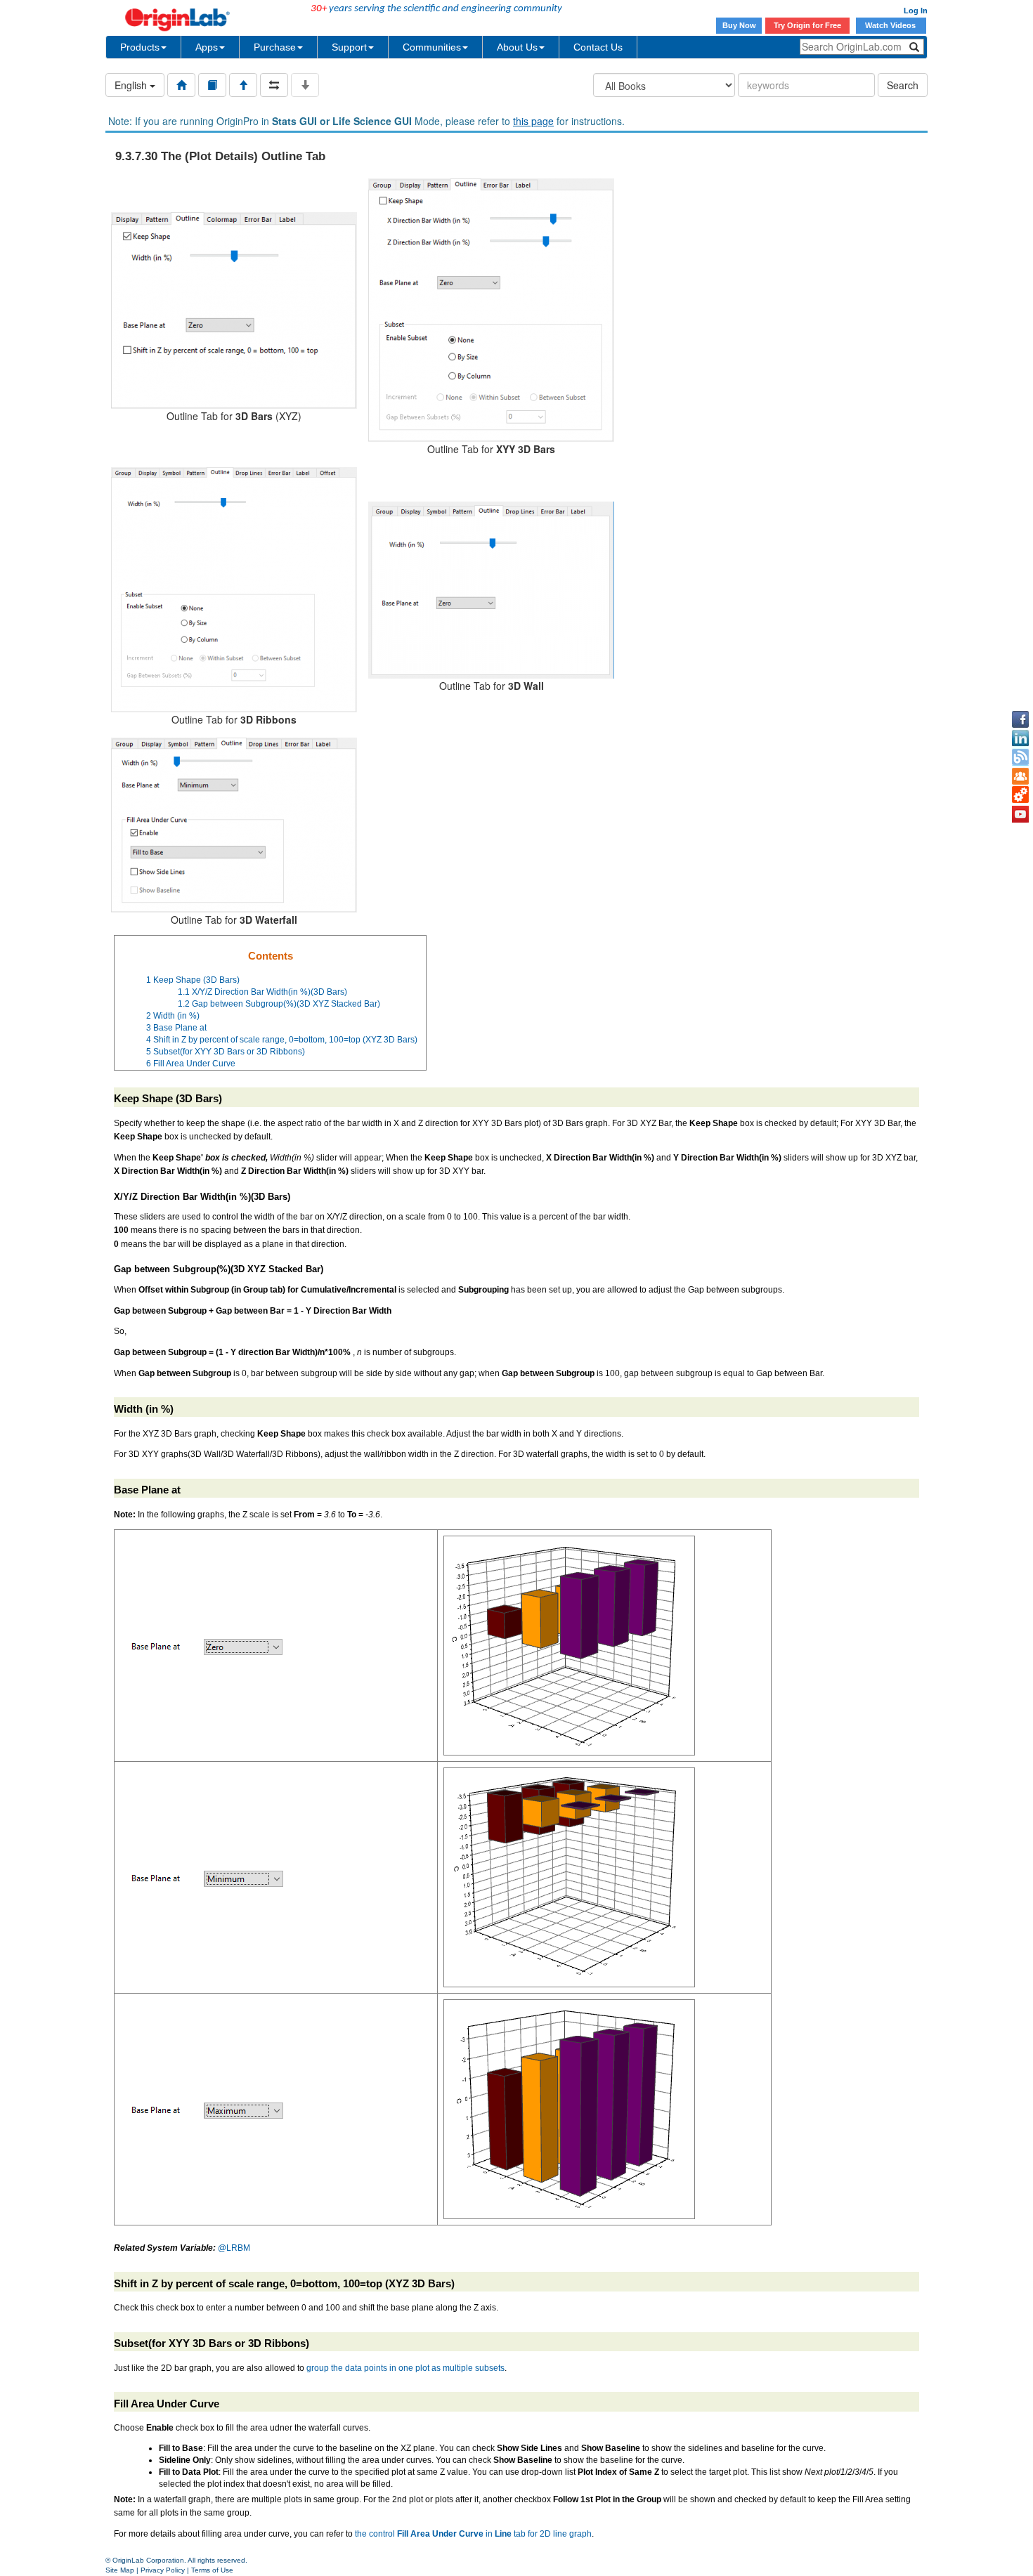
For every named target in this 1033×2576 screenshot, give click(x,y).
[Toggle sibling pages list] (274, 85)
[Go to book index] (212, 85)
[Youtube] (1020, 814)
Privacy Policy (163, 2570)
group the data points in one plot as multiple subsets (405, 2368)
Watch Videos (891, 25)
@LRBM (234, 2248)
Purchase (275, 47)
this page (533, 121)
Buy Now (739, 25)
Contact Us (598, 47)
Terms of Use (212, 2570)
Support (349, 47)
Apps (207, 47)
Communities (432, 47)
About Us (517, 47)
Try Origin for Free (807, 25)
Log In (916, 11)
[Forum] (1020, 776)
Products (140, 47)
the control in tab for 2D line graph (473, 2534)
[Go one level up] (243, 85)
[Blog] (1020, 757)
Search (903, 85)
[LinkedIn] (1020, 738)
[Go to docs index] (181, 85)
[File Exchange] (1020, 795)
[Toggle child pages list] (305, 85)
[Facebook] (1020, 719)
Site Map (120, 2570)
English (132, 85)
